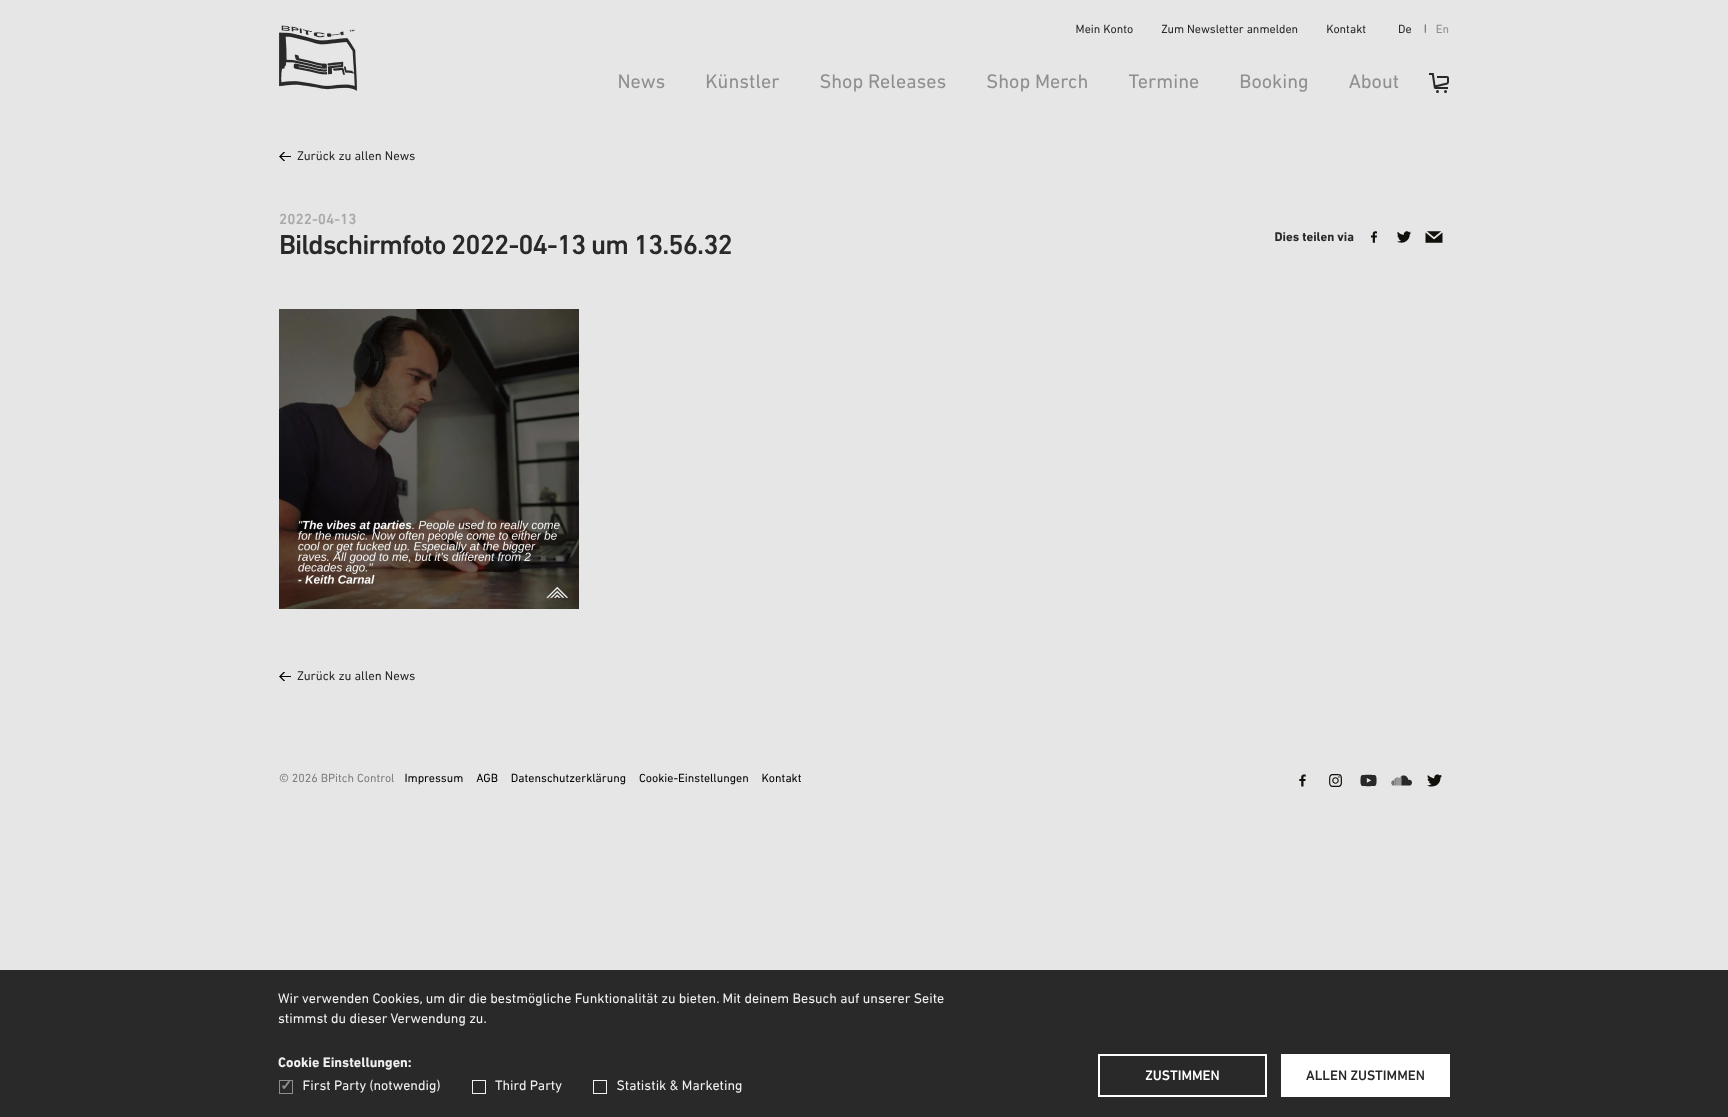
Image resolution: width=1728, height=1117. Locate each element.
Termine (1163, 83)
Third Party (528, 1086)
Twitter (1434, 782)
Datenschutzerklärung (568, 780)
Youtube (1368, 782)
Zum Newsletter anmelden (1229, 31)
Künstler (742, 83)
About (1374, 83)
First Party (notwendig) (371, 1086)
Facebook (1302, 782)
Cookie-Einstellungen (694, 780)
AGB (487, 780)
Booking (1273, 83)
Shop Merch (1037, 83)
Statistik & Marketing (679, 1086)
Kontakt (1346, 31)
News (641, 83)
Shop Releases (882, 83)
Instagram (1335, 782)
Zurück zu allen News (356, 157)
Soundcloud (1401, 782)
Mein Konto (1105, 31)
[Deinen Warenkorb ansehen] (1429, 89)
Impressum (433, 780)
